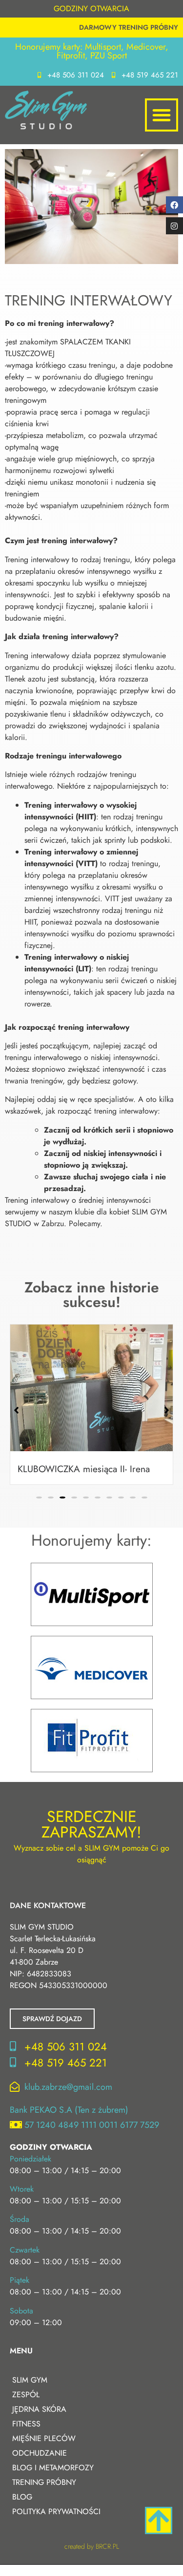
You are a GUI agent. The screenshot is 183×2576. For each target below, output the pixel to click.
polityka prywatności (56, 2511)
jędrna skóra (39, 2409)
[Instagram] (174, 226)
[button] (162, 115)
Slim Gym (30, 2380)
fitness (26, 2424)
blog (22, 2497)
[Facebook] (174, 205)
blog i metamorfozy (53, 2468)
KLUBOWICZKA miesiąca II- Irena (84, 1469)
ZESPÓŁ (26, 2395)
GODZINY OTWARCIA (91, 9)
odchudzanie (40, 2453)
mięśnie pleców (44, 2438)
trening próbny (44, 2482)
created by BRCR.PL (92, 2546)
